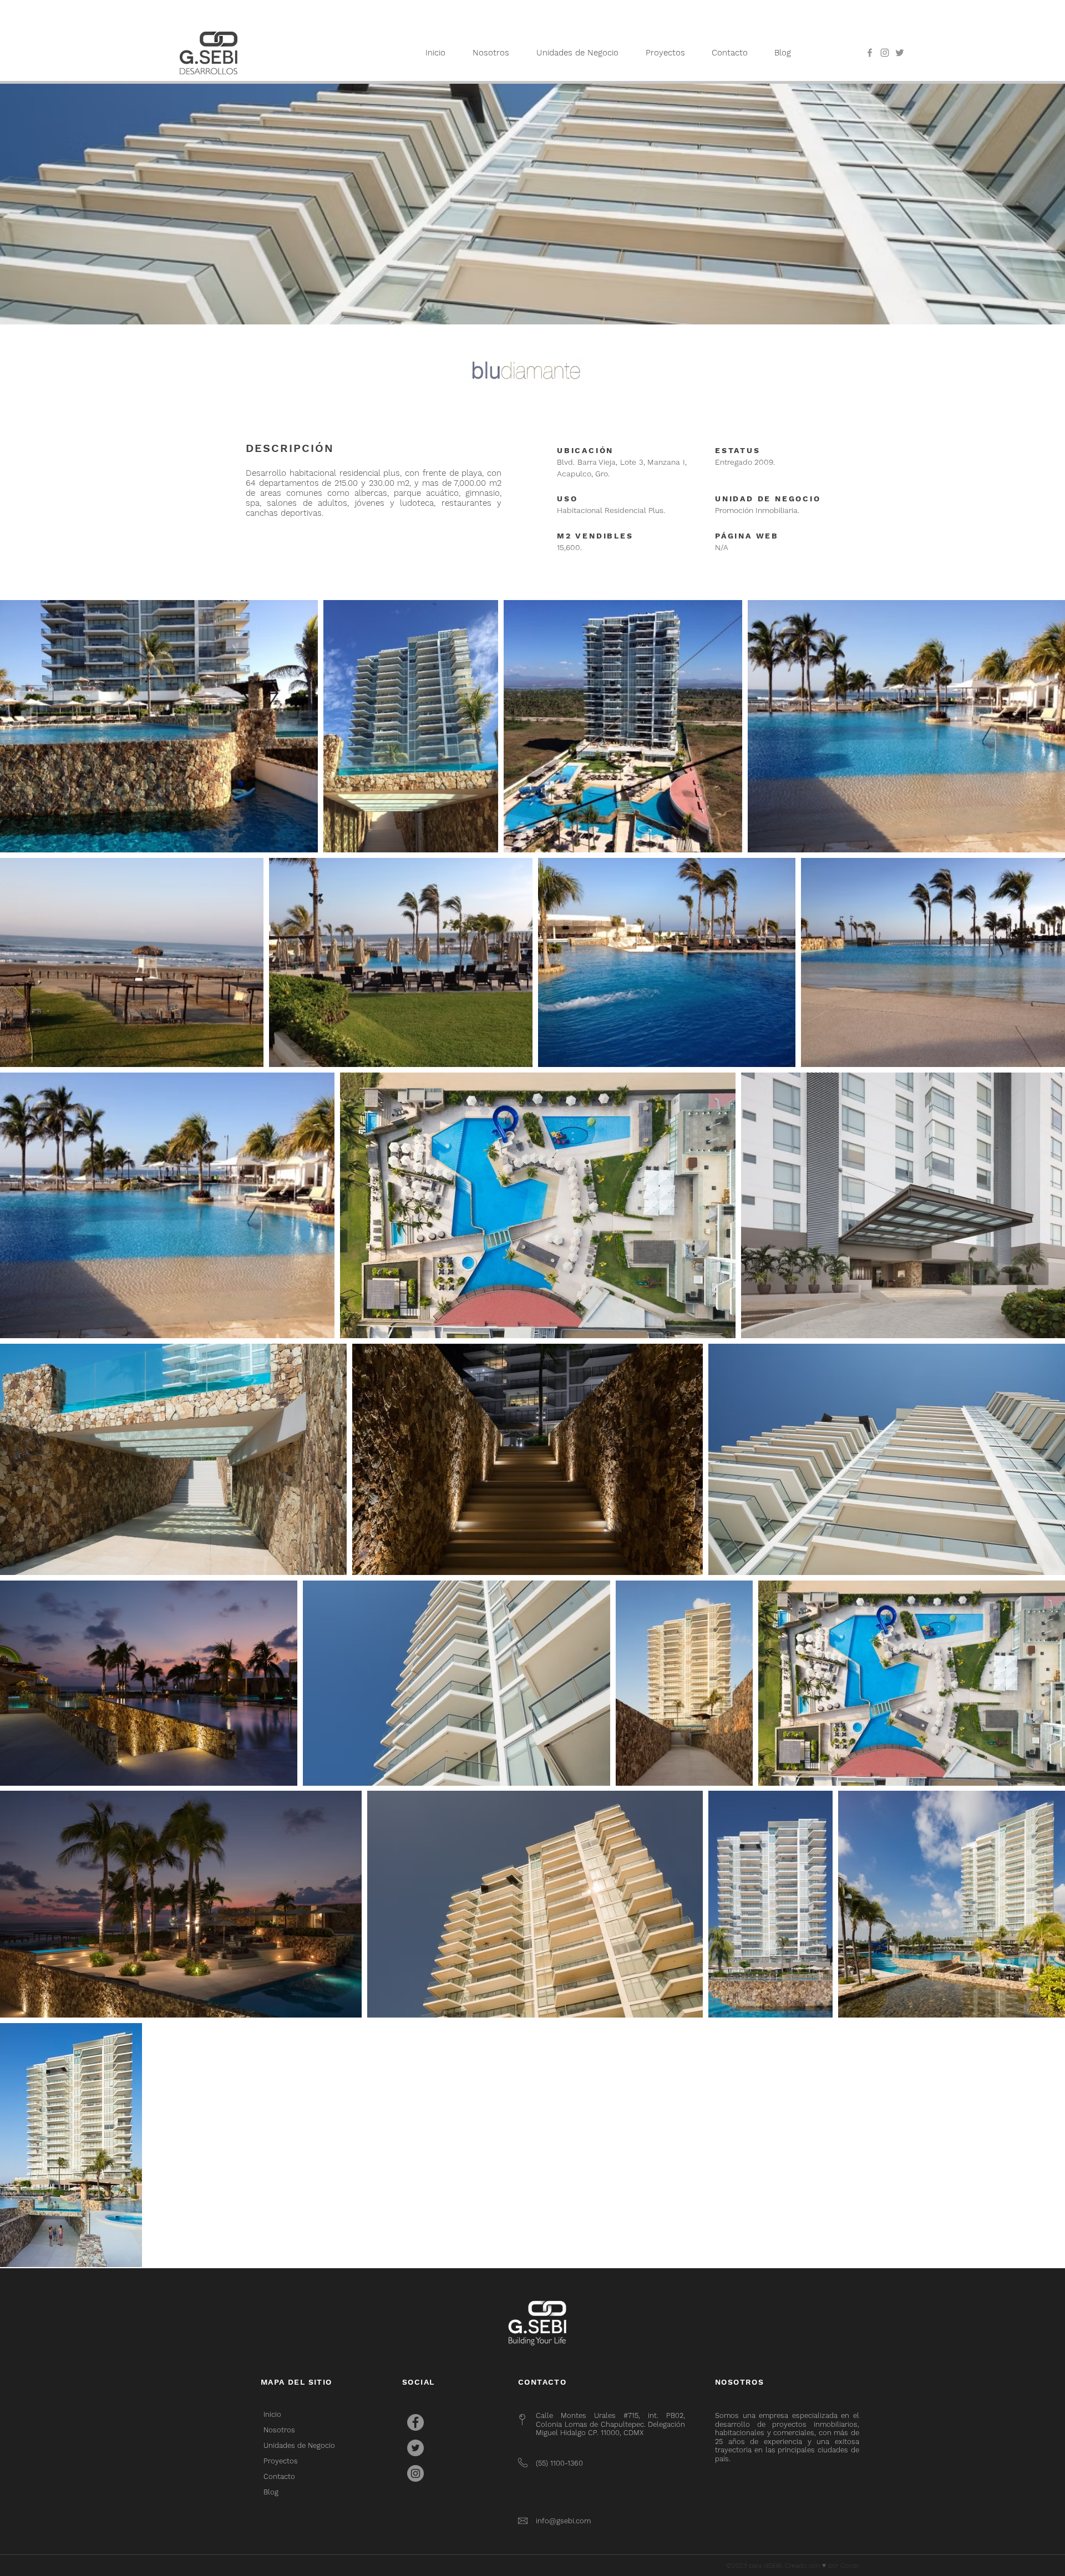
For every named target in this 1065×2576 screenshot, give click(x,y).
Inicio (272, 2414)
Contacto (279, 2476)
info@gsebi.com (563, 2521)
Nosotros (279, 2430)
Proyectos (281, 2461)
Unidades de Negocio (299, 2445)
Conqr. (850, 2565)
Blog (271, 2492)
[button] (665, 53)
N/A (722, 547)
